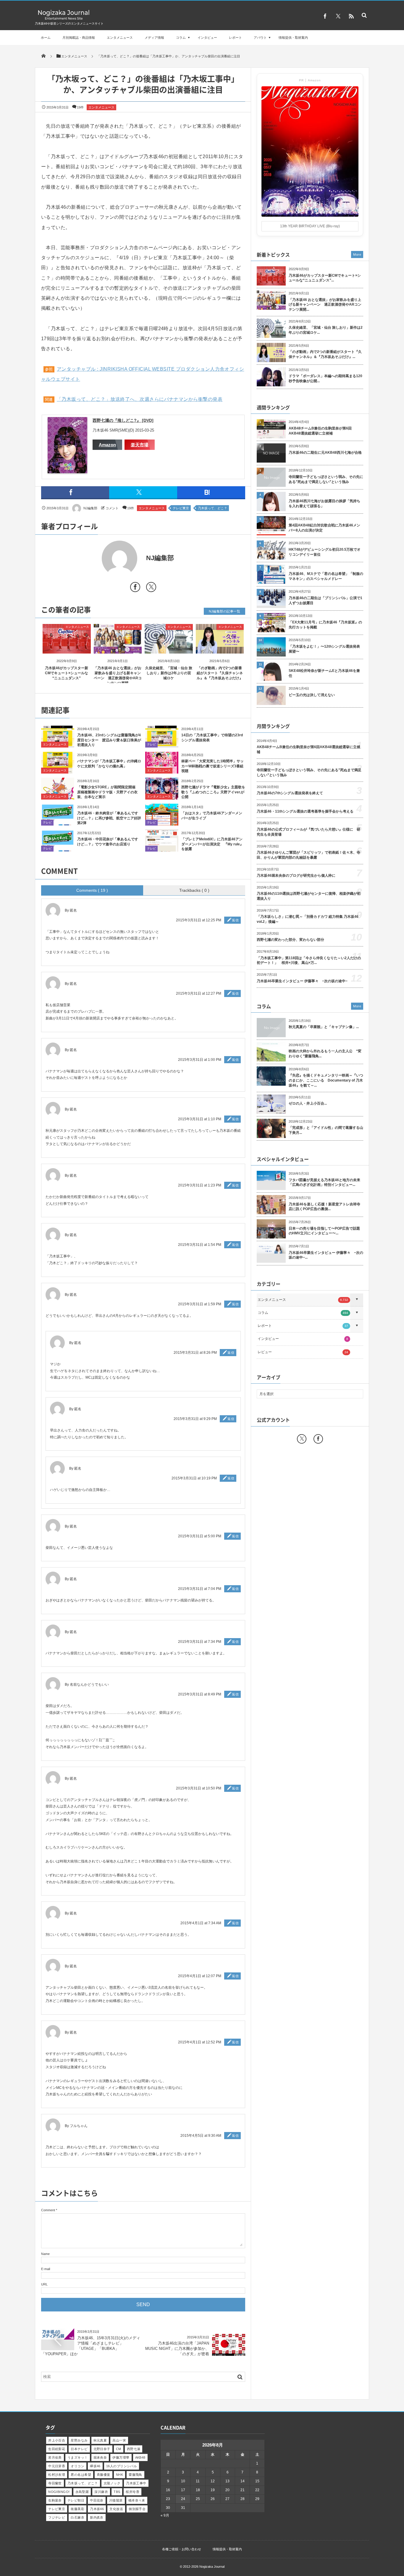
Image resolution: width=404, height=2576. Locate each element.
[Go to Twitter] (151, 588)
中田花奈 (97, 2500)
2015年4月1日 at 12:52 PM (200, 2042)
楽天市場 (140, 445)
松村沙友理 (57, 2475)
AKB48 (140, 2457)
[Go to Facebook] (135, 588)
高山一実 (119, 2440)
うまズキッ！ (78, 2457)
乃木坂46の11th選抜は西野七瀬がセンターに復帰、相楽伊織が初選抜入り (309, 896)
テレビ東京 (181, 508)
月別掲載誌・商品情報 (79, 38)
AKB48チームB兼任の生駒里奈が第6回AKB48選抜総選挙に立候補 (320, 431)
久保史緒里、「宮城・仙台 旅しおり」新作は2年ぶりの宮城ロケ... (326, 330)
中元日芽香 (57, 2466)
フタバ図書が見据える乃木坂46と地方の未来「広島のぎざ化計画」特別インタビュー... (324, 1182)
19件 (80, 107)
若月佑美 (55, 2457)
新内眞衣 (97, 2517)
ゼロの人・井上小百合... (308, 1103)
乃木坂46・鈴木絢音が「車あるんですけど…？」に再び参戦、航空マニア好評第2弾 (109, 818)
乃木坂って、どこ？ (212, 508)
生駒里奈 (55, 2500)
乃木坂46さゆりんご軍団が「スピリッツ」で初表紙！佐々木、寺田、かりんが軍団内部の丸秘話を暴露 (308, 855)
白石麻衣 (77, 2517)
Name (45, 2254)
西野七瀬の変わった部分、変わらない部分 (290, 940)
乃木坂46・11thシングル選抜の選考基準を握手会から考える (305, 811)
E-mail (46, 2269)
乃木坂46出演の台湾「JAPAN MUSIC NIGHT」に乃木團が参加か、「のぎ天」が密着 (177, 2349)
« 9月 (165, 2515)
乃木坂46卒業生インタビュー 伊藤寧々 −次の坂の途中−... (326, 1255)
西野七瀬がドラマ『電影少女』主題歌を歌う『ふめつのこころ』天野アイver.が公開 (213, 792)
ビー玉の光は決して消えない (312, 695)
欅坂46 (95, 2466)
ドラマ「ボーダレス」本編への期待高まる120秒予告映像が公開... (325, 378)
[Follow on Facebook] (318, 1439)
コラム (181, 38)
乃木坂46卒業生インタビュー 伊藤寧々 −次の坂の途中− (302, 981)
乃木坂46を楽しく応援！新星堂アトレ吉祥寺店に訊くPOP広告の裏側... (324, 1207)
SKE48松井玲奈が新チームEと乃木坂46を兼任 (324, 673)
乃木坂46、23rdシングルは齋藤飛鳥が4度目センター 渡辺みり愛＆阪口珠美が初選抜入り (109, 740)
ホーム (46, 38)
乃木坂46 (97, 2509)
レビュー (303, 1352)
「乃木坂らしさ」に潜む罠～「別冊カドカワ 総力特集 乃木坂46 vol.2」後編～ (308, 919)
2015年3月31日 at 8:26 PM (195, 1353)
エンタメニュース (120, 38)
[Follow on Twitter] (338, 16)
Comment (48, 2210)
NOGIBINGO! (59, 2492)
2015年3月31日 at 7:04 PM (200, 1589)
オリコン (77, 2466)
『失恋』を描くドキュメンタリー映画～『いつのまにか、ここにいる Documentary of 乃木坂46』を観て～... (326, 1080)
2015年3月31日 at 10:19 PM (194, 1478)
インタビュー (207, 38)
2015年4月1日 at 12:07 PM (200, 1976)
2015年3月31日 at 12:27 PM (199, 993)
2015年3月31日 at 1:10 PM (200, 1119)
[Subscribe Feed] (351, 16)
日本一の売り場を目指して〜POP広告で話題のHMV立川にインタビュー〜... (324, 1231)
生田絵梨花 (57, 2449)
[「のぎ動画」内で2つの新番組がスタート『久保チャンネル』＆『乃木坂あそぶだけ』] (220, 648)
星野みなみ (79, 2440)
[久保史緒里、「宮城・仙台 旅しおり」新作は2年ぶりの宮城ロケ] (169, 648)
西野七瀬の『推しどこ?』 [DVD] (123, 420)
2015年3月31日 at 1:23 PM (200, 1185)
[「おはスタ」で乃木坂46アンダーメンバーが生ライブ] (162, 823)
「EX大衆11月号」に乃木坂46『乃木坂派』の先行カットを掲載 (325, 625)
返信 (235, 920)
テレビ (151, 744)
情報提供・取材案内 (293, 38)
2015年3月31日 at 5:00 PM (200, 1536)
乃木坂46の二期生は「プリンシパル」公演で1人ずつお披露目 (325, 600)
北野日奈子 (102, 2449)
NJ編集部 (90, 508)
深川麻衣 (101, 2492)
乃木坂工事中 (136, 2483)
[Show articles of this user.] (92, 558)
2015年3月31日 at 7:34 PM (200, 1642)
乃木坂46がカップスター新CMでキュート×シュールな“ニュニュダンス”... (325, 278)
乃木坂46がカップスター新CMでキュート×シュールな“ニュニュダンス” (67, 673)
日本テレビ (79, 2449)
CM (119, 2449)
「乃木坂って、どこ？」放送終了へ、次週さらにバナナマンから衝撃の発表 (140, 399)
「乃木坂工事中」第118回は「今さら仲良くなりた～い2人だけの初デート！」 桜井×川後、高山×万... (309, 960)
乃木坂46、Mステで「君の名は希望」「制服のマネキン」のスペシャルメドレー (326, 576)
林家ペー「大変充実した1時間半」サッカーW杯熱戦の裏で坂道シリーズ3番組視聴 (212, 766)
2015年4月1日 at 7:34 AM (201, 1923)
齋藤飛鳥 (135, 2475)
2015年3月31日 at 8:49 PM (200, 1694)
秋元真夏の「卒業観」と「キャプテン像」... (324, 1027)
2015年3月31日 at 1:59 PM (200, 1304)
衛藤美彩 (77, 2509)
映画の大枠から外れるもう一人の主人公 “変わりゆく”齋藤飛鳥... (325, 1054)
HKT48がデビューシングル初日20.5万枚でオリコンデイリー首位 (325, 552)
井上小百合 (57, 2440)
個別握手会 (137, 2509)
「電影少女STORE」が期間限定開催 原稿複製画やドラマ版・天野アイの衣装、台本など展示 (108, 792)
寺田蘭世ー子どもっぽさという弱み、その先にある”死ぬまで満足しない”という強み (326, 479)
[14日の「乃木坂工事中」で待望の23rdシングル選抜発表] (162, 744)
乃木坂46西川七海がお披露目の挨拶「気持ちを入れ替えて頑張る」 (324, 504)
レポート (235, 38)
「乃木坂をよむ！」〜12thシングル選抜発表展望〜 (324, 649)
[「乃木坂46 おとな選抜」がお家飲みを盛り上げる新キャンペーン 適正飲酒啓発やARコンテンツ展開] (118, 648)
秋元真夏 (100, 2440)
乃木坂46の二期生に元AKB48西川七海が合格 (325, 453)
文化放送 (116, 2509)
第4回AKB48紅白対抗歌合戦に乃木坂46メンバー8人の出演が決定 (324, 528)
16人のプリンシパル (122, 2466)
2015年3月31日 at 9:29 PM (195, 1419)
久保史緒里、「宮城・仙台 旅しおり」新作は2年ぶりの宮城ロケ (169, 673)
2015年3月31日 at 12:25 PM (199, 920)
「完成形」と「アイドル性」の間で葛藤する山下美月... (326, 1130)
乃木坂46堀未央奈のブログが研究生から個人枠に (296, 876)
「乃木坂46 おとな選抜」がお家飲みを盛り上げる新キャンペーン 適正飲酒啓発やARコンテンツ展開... (325, 305)
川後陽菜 (116, 2500)
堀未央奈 (100, 2457)
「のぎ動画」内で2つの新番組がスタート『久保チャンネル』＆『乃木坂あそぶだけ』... (325, 354)
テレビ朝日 (76, 2500)
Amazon (107, 445)
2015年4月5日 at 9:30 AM (201, 2136)
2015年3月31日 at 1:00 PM (200, 1060)
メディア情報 (154, 38)
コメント (112, 508)
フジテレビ (57, 2517)
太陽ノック (112, 2483)
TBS (117, 2492)
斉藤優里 (104, 2475)
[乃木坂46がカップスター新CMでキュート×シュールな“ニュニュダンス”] (67, 648)
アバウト (260, 38)
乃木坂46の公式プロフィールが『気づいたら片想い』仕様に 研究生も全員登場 (308, 832)
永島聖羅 (82, 2492)
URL (44, 2284)
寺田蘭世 (55, 2483)
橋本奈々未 (137, 2500)
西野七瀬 (134, 2449)
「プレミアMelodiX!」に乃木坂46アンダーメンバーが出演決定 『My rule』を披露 (212, 844)
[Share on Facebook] (325, 16)
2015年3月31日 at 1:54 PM (200, 1245)
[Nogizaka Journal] (64, 19)
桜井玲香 (132, 2492)
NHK (119, 2475)
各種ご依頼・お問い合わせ (182, 2549)
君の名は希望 (81, 2475)
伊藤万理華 (121, 2457)
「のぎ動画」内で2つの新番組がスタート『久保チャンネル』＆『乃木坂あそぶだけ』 (220, 673)
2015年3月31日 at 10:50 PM (199, 1788)
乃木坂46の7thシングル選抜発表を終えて (290, 793)
